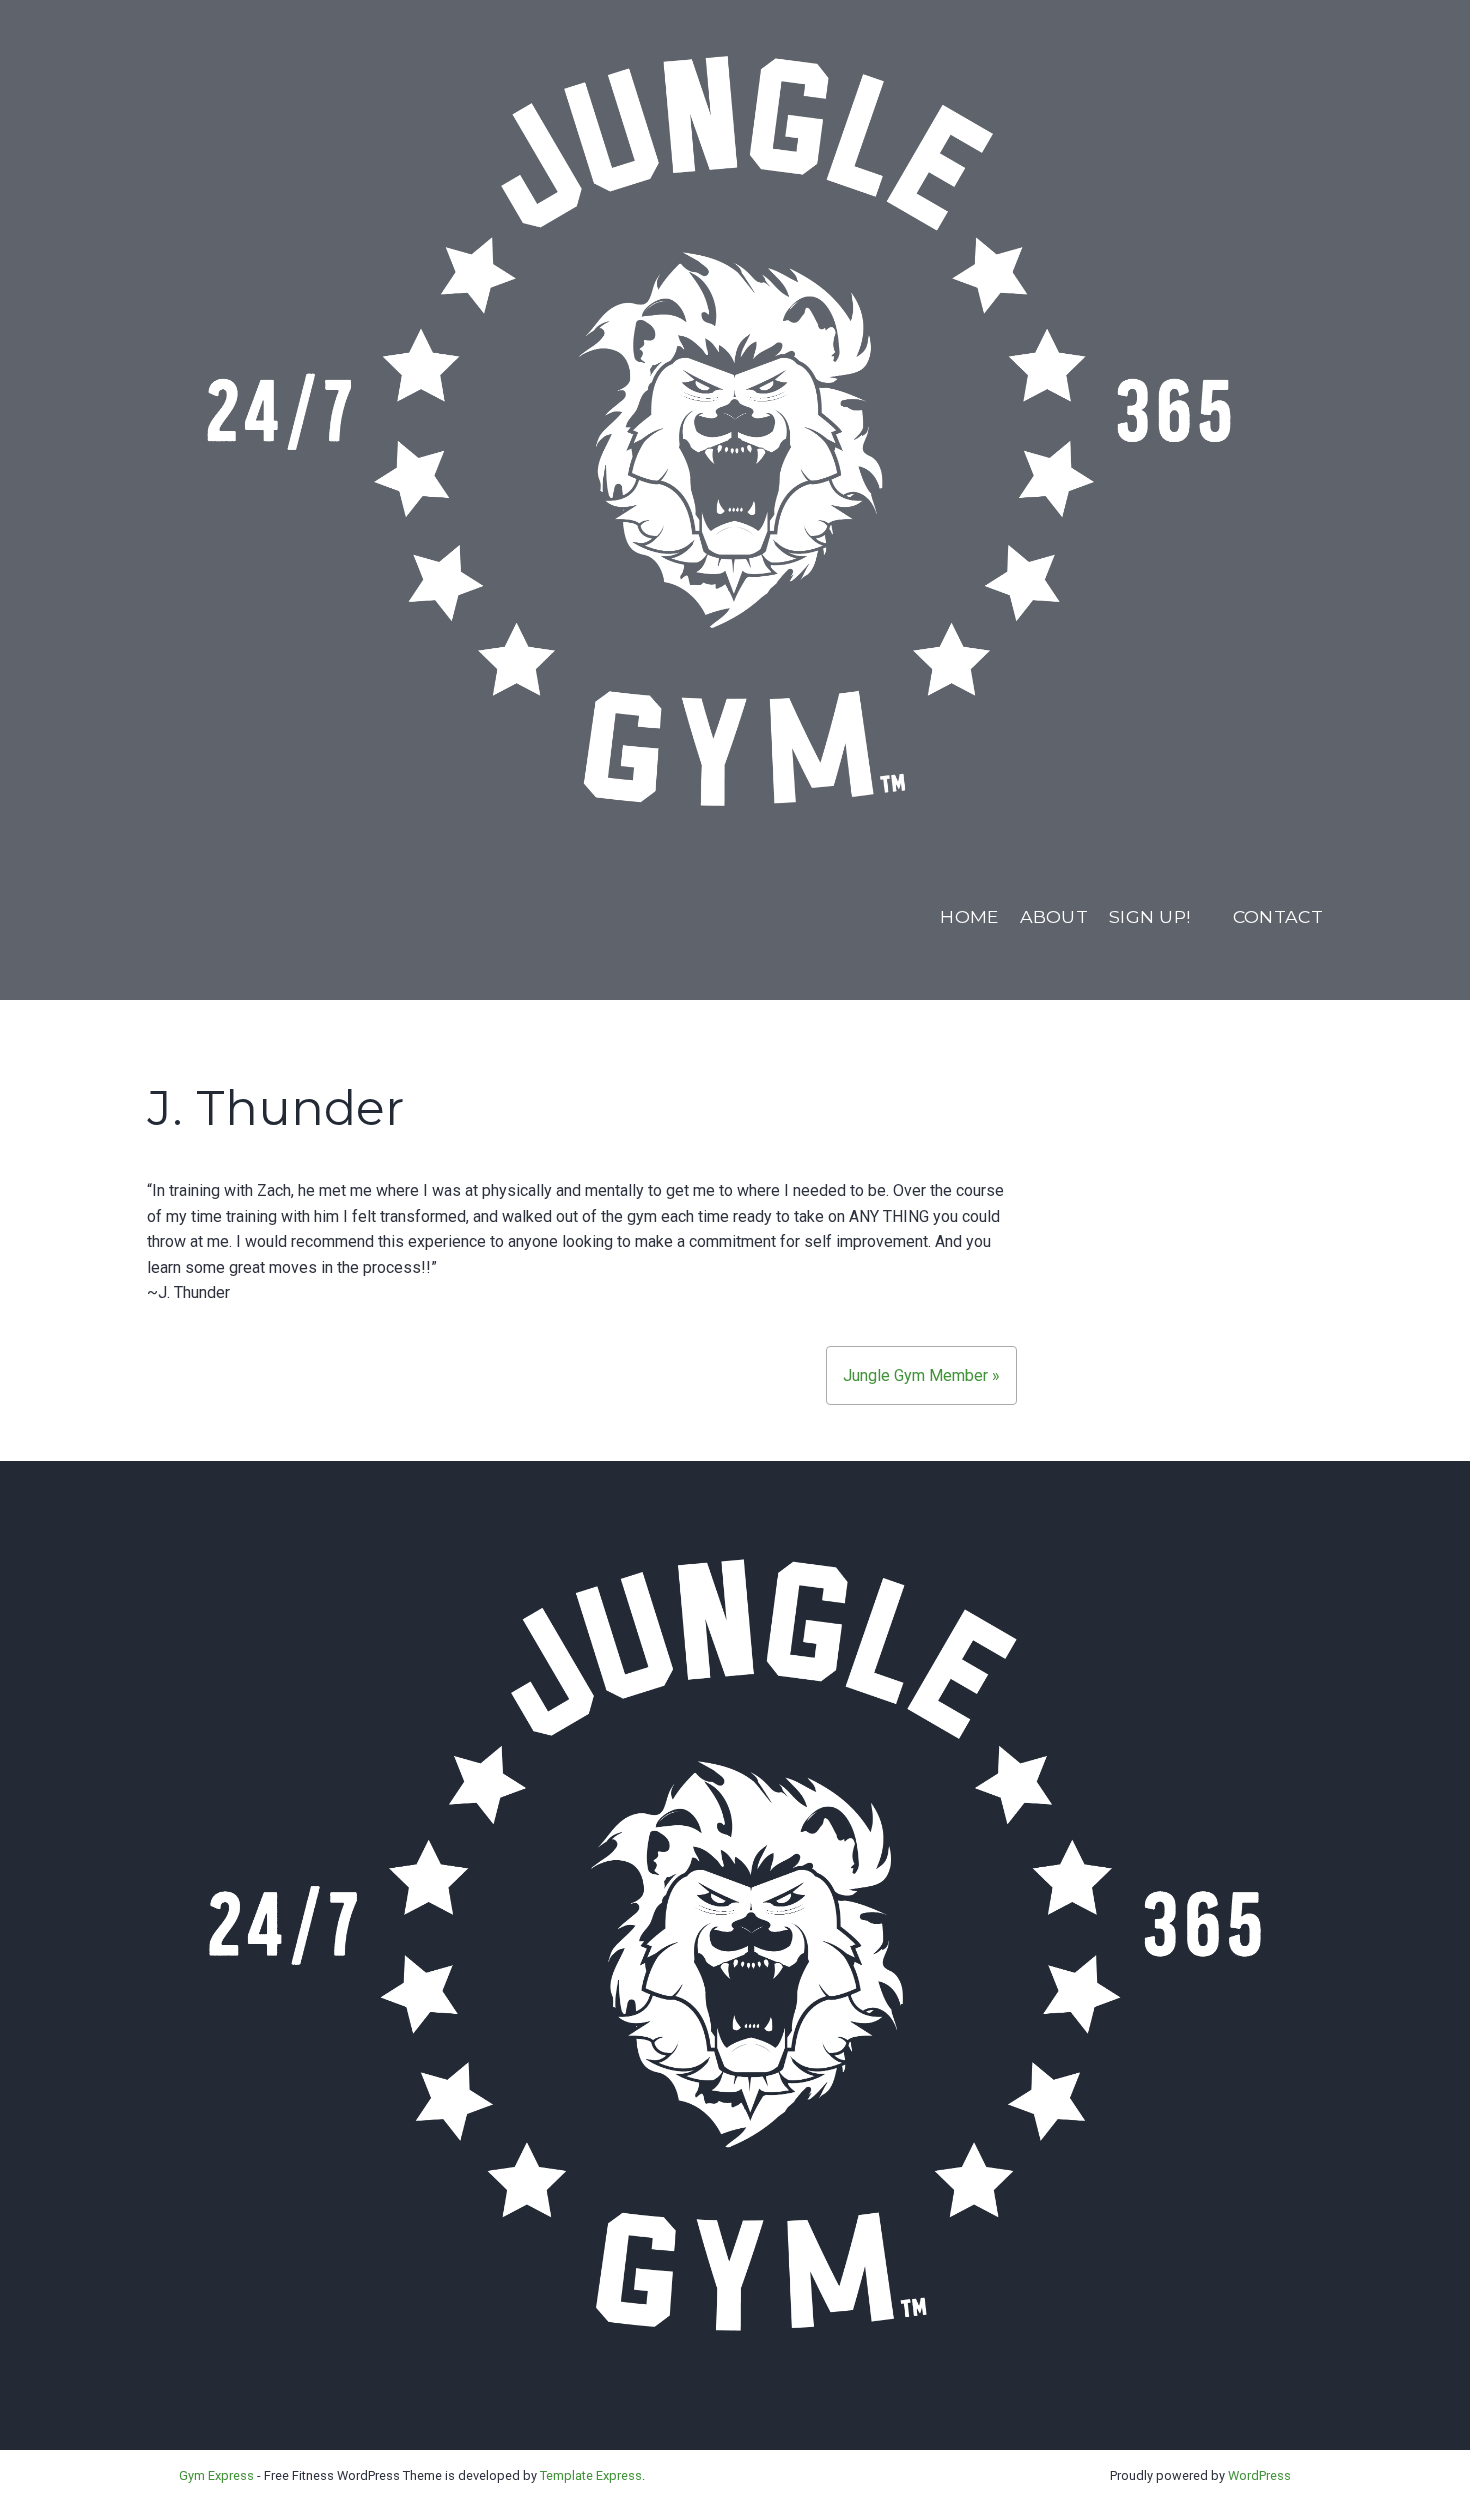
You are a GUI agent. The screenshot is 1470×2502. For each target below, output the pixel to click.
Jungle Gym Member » (921, 1375)
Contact (1278, 916)
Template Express (591, 2475)
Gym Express (216, 2475)
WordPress (1259, 2475)
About (1054, 916)
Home (969, 916)
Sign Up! (1150, 916)
